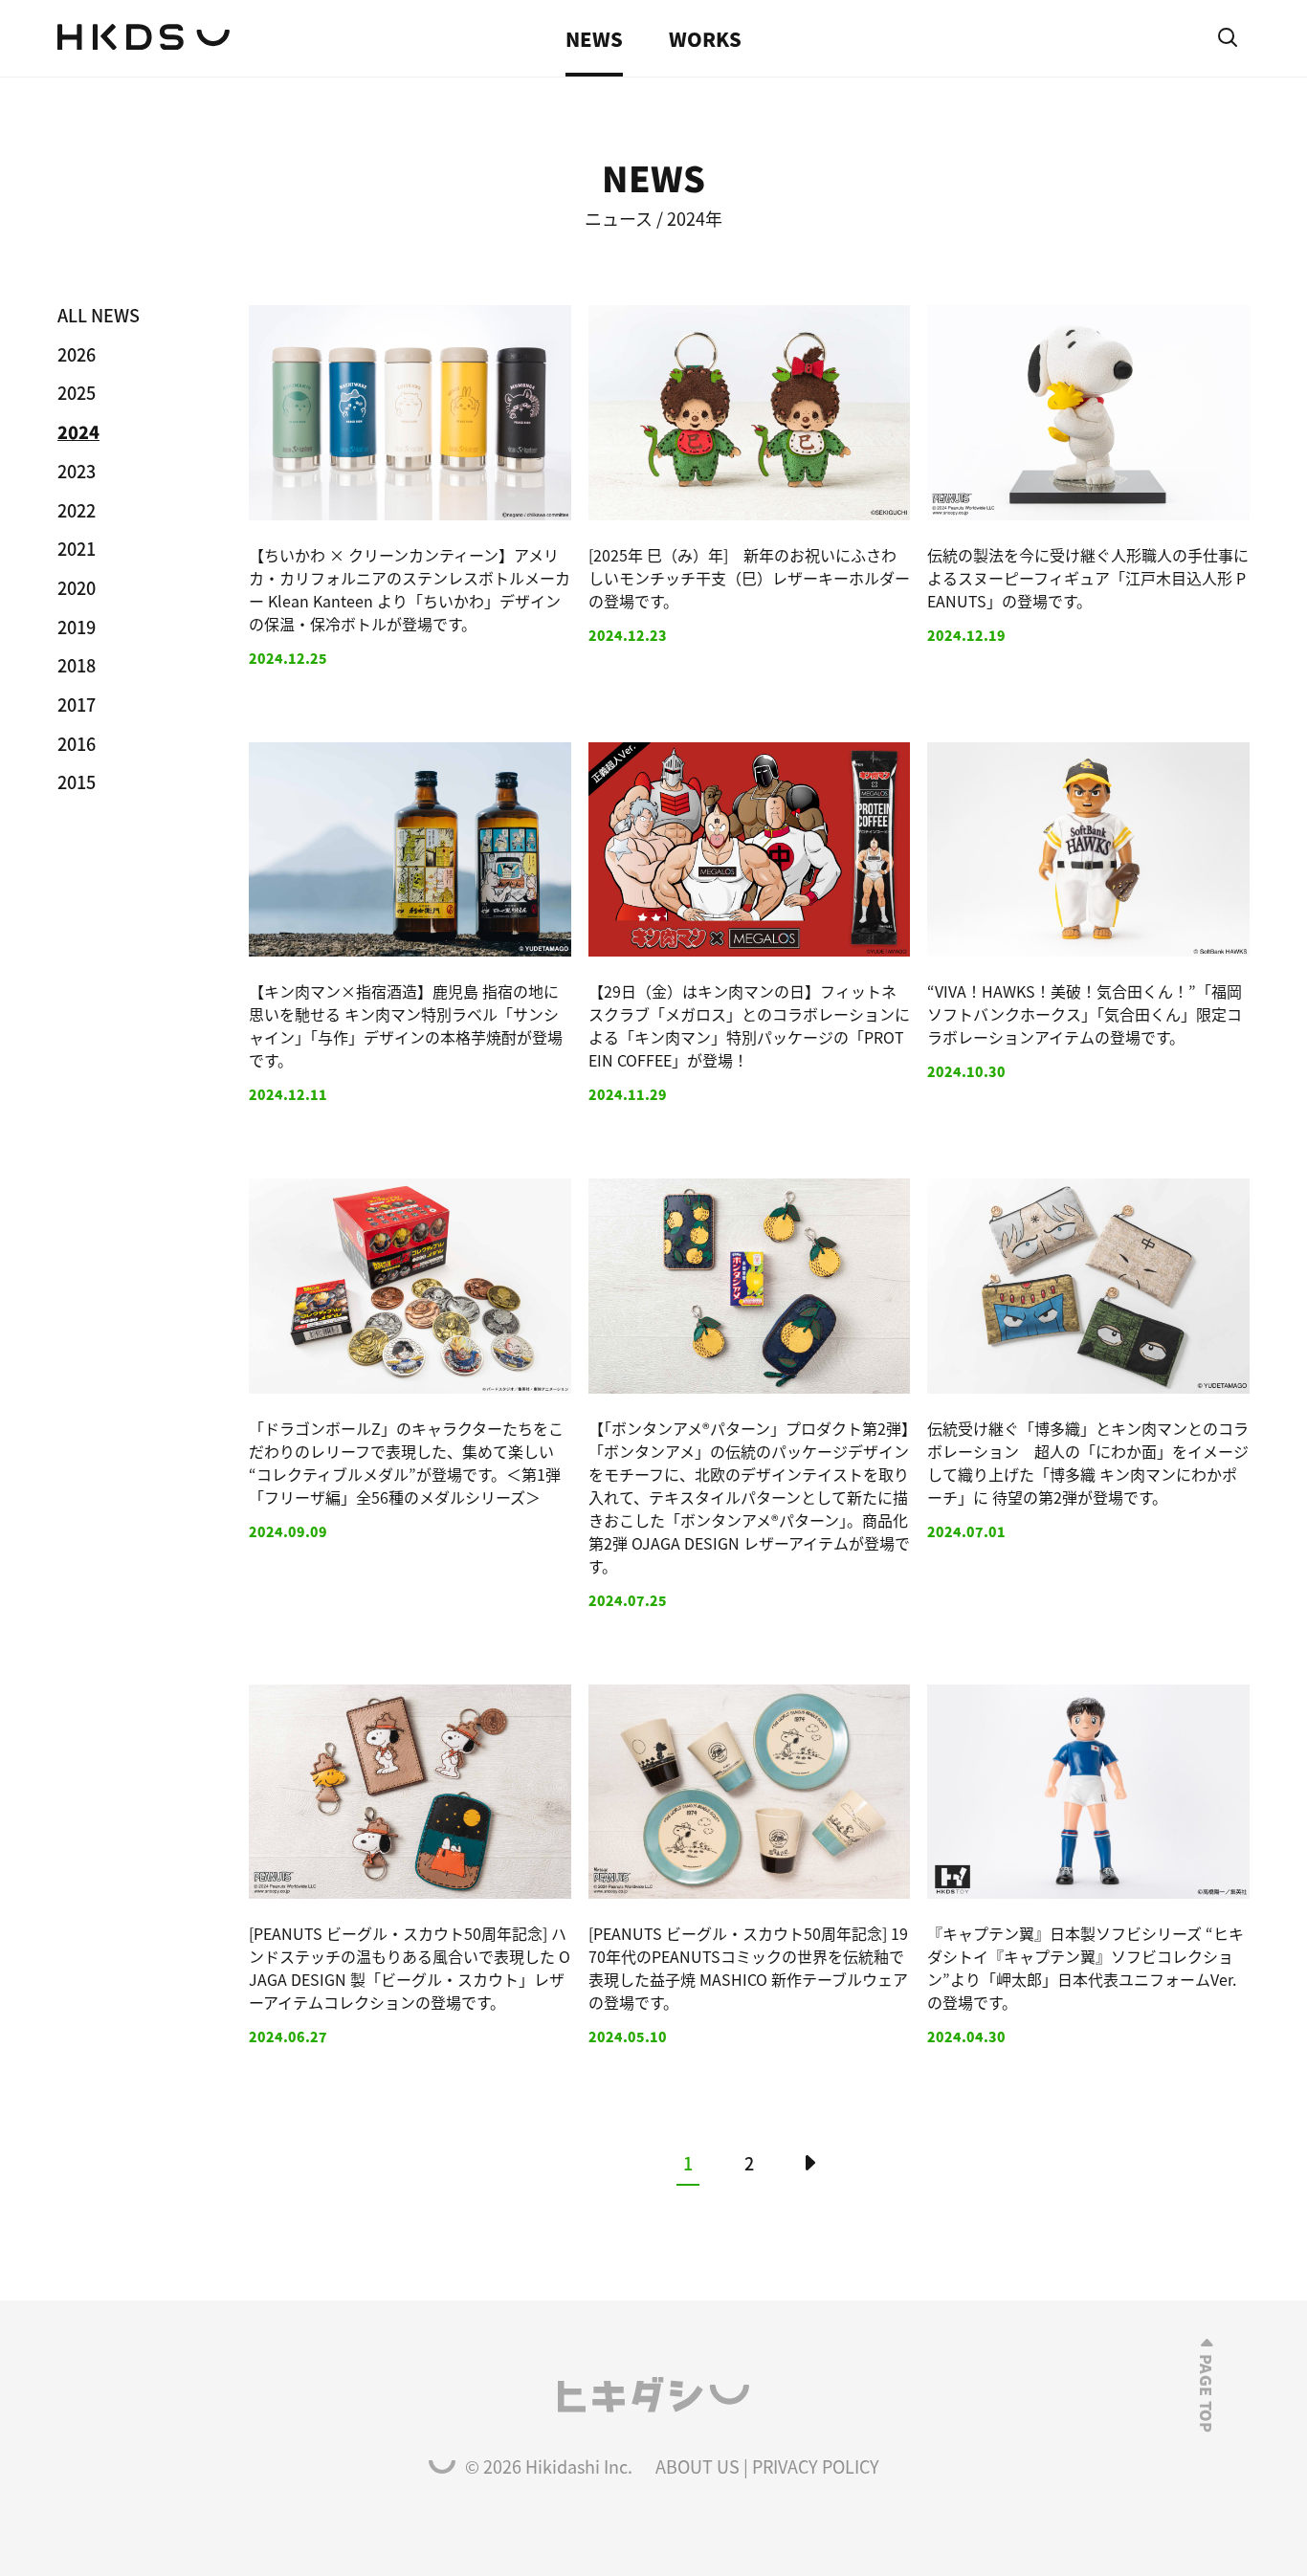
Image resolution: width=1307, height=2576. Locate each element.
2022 (77, 510)
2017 (77, 704)
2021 (77, 548)
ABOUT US (698, 2466)
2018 (77, 665)
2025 (77, 392)
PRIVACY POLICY (816, 2466)
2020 (77, 587)
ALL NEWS (99, 315)
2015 (77, 782)
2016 (77, 743)
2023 (77, 471)
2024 (78, 431)
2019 (77, 627)
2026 (77, 354)
